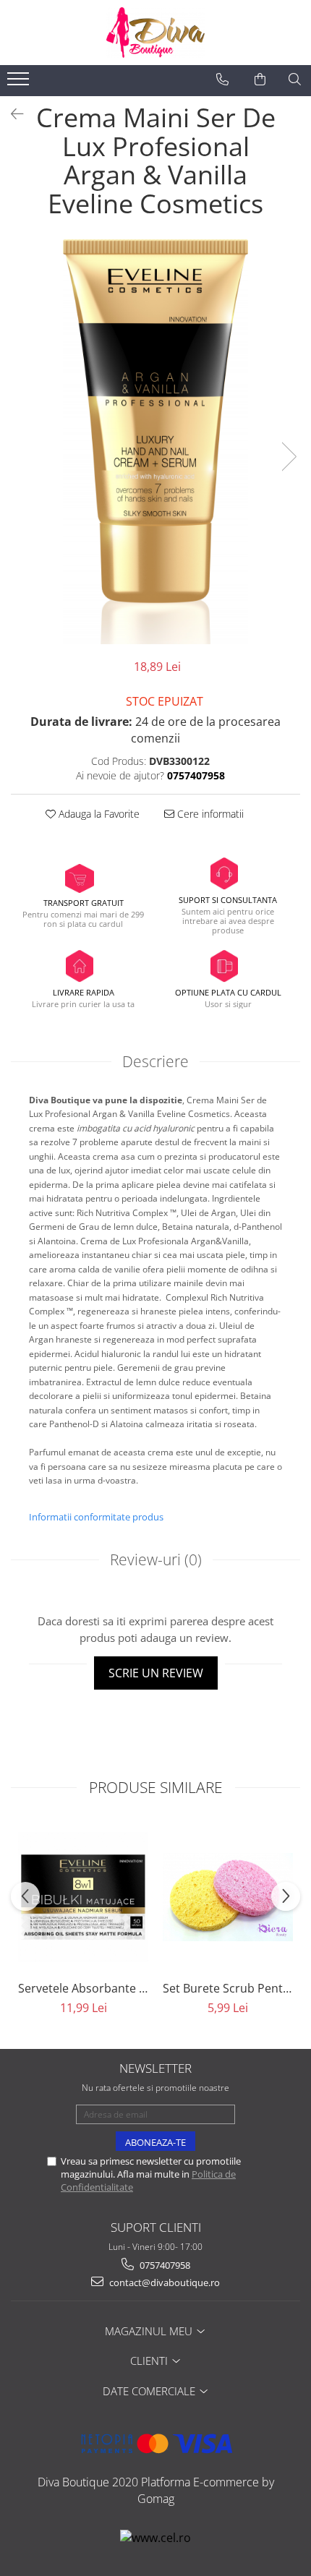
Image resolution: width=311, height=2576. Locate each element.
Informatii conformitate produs (96, 1517)
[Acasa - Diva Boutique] (155, 33)
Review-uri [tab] (156, 1559)
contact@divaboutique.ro (163, 2282)
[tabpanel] (155, 442)
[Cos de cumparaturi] (260, 80)
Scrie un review (156, 1673)
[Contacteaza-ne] (222, 80)
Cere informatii (209, 814)
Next (289, 457)
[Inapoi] (11, 114)
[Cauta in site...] (295, 80)
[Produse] (20, 83)
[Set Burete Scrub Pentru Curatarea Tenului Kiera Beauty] (228, 1897)
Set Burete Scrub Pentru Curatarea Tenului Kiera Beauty (228, 1988)
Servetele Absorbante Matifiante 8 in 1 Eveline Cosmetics (83, 1988)
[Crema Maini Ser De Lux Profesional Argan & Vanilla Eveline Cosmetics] (155, 442)
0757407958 (164, 2265)
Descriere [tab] (155, 1061)
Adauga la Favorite (98, 814)
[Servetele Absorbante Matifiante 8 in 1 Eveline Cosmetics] (83, 1897)
